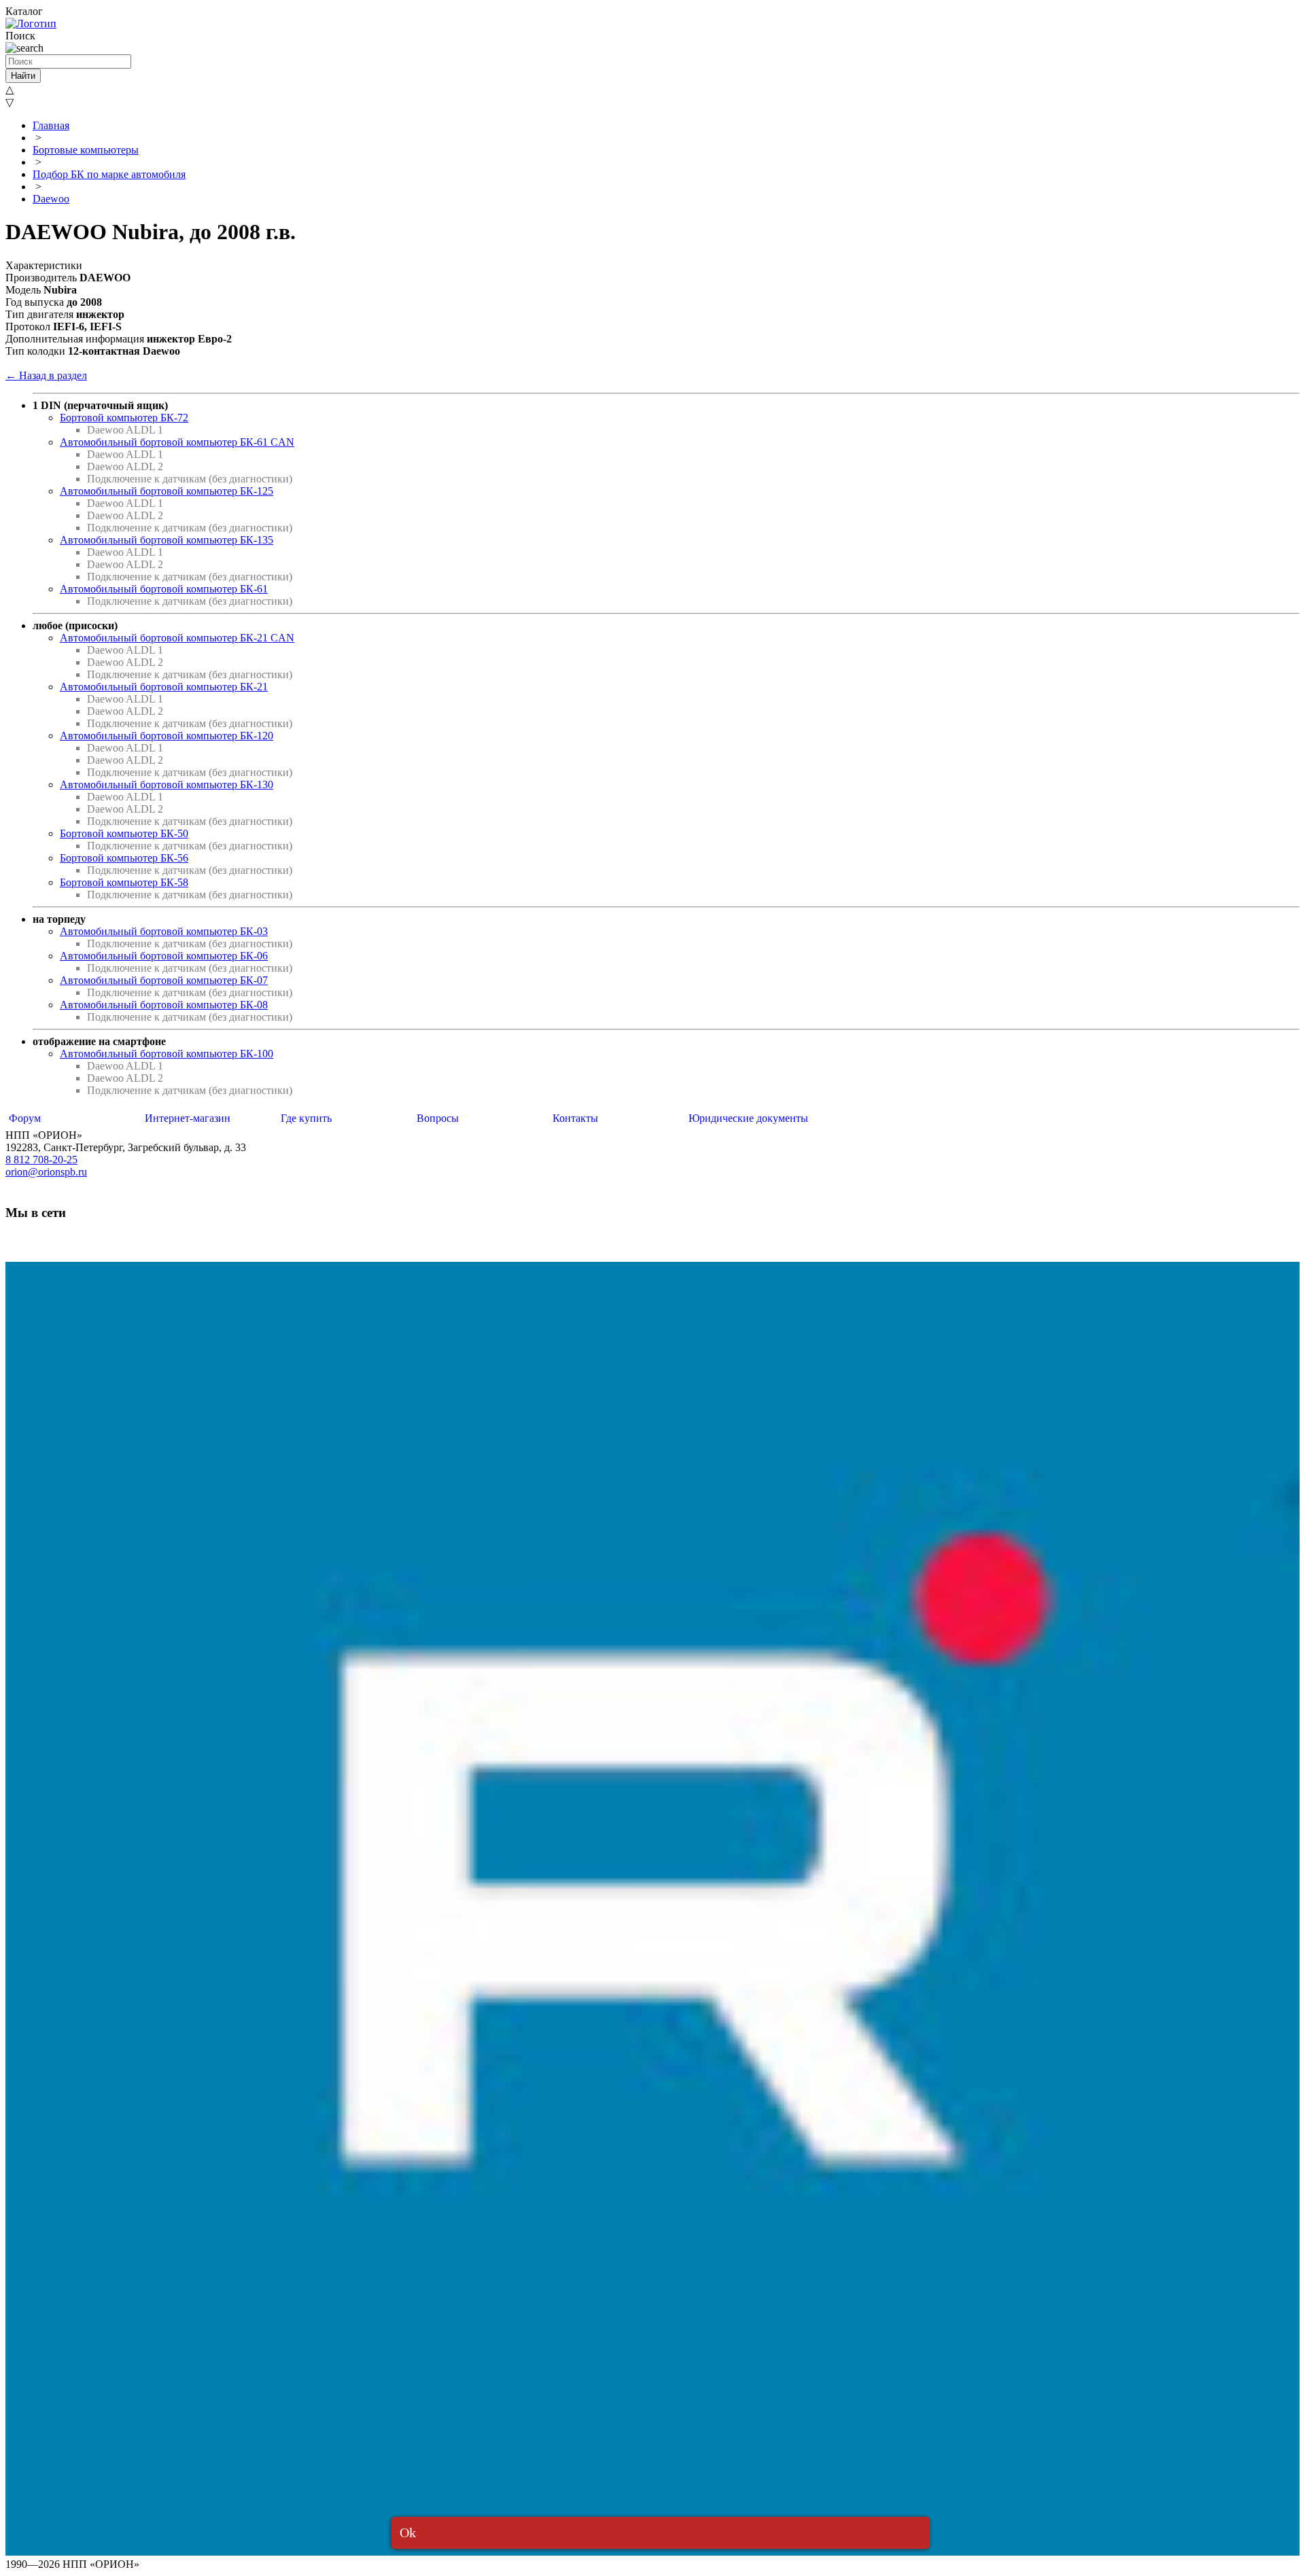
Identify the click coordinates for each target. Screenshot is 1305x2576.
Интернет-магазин (188, 1118)
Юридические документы (748, 1118)
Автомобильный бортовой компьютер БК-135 (167, 540)
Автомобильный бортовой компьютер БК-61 (164, 589)
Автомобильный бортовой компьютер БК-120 (167, 736)
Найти (23, 76)
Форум (25, 1118)
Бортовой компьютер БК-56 (124, 858)
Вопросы (438, 1118)
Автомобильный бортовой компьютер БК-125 (167, 491)
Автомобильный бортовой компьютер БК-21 (164, 687)
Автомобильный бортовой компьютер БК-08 (164, 1005)
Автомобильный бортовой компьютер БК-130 (167, 784)
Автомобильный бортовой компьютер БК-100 (167, 1054)
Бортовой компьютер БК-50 (124, 833)
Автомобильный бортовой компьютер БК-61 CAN (177, 442)
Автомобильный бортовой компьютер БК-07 (164, 980)
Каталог (24, 11)
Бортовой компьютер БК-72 (124, 418)
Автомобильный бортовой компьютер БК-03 (164, 931)
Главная (51, 125)
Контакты (575, 1118)
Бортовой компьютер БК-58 (124, 882)
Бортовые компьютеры (86, 150)
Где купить (306, 1118)
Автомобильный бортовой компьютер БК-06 (164, 956)
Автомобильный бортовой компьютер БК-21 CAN (177, 638)
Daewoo (51, 199)
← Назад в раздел (46, 375)
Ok (408, 2533)
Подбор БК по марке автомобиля (109, 174)
